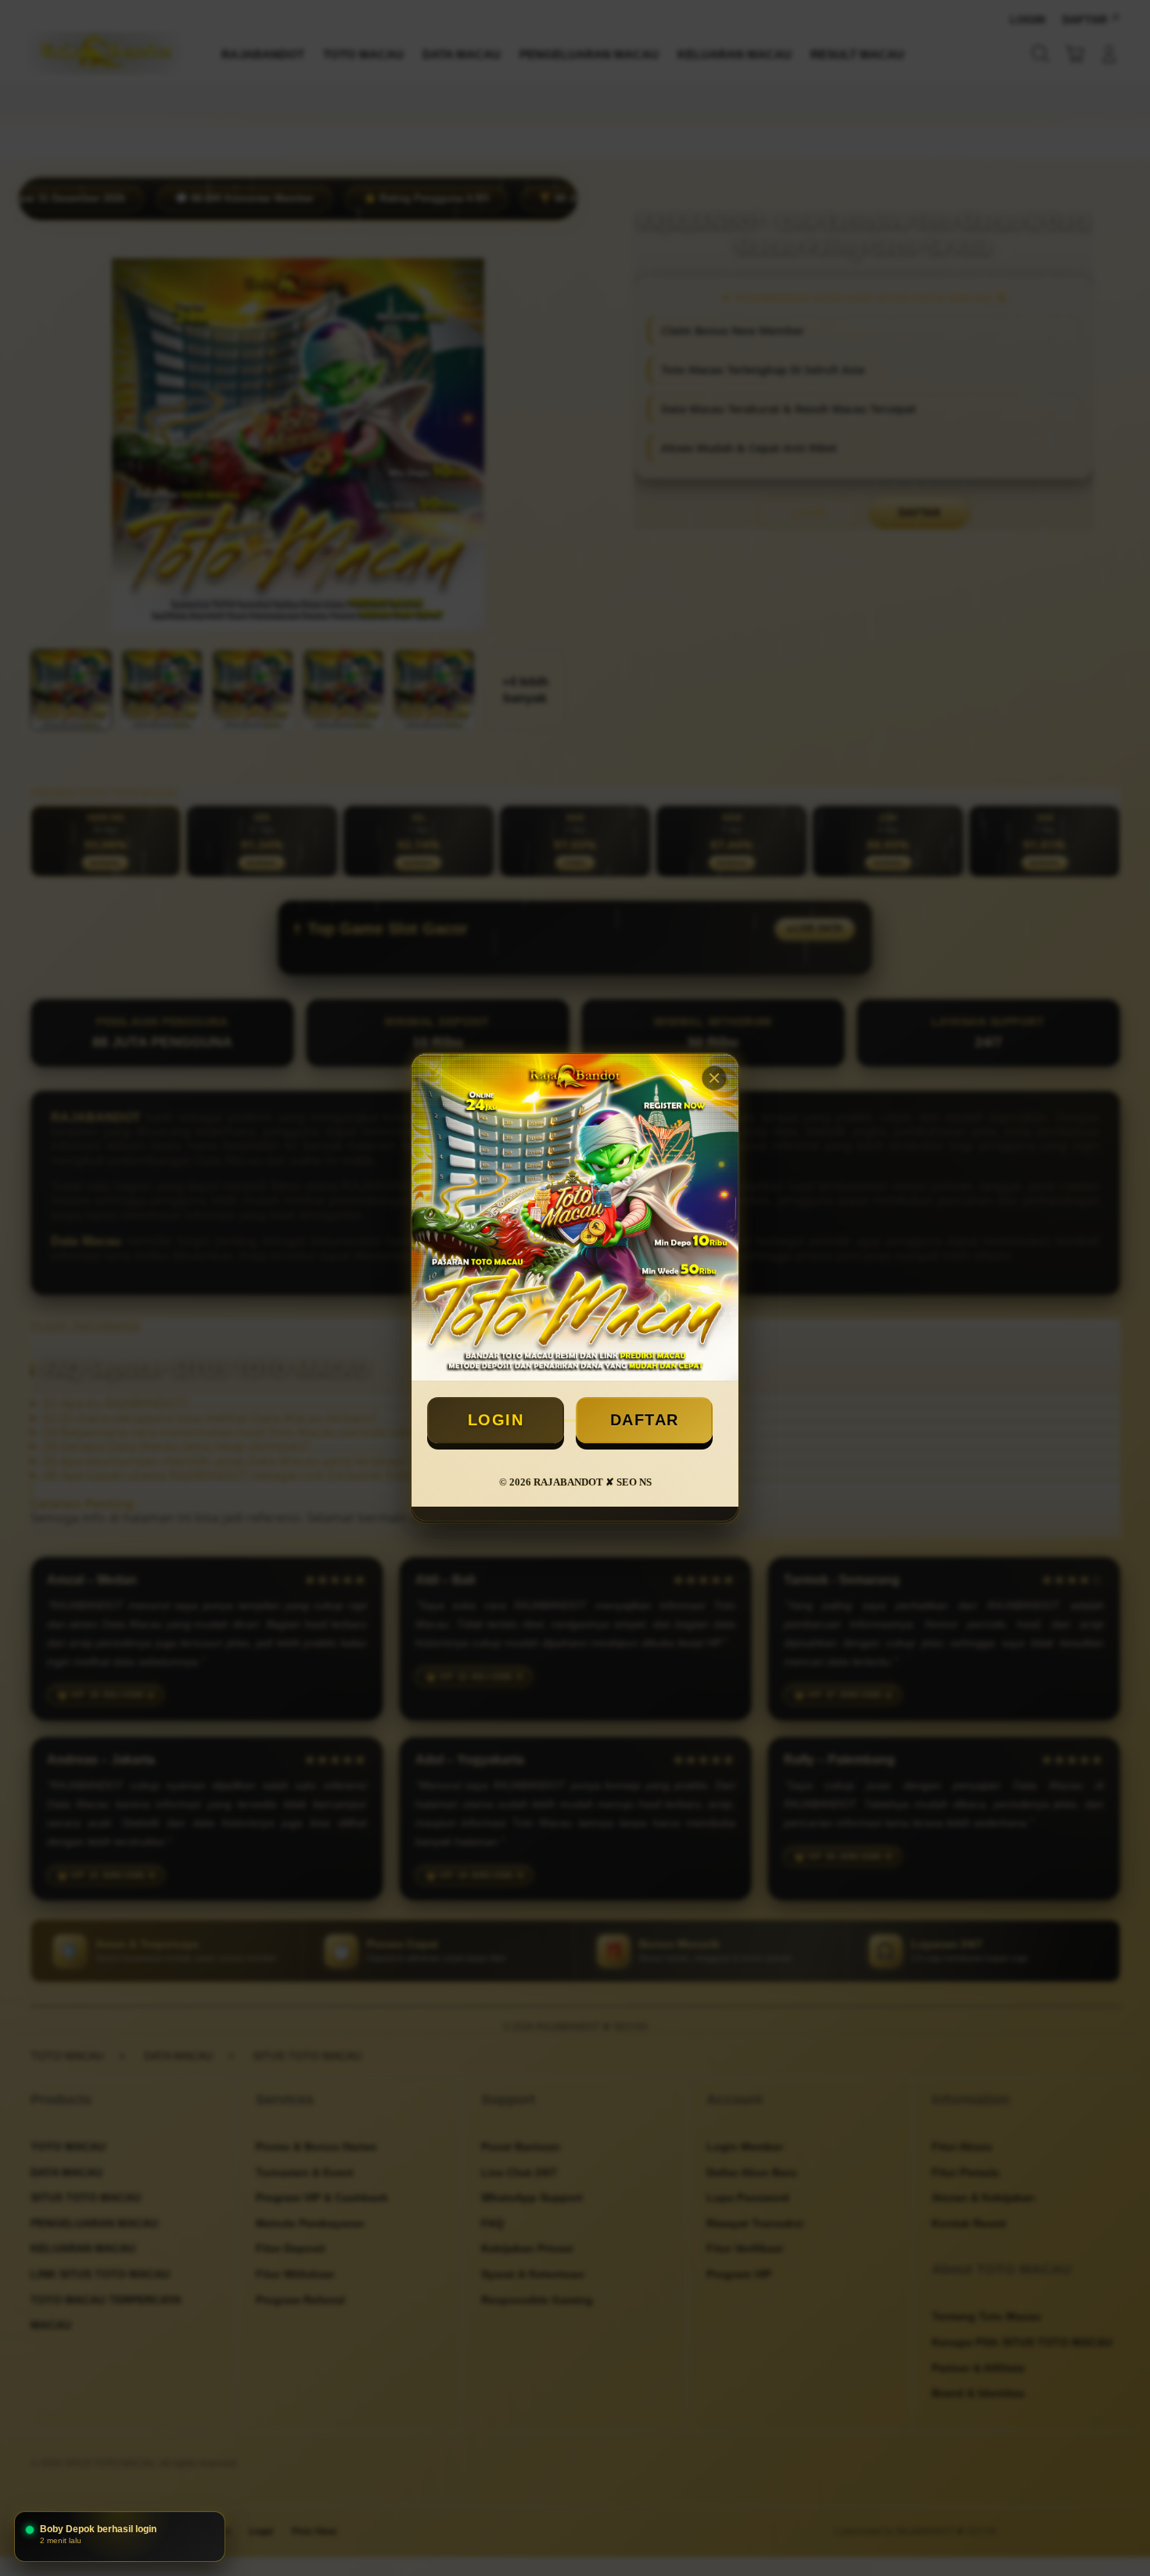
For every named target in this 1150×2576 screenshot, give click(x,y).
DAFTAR (645, 1420)
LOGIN (496, 1420)
